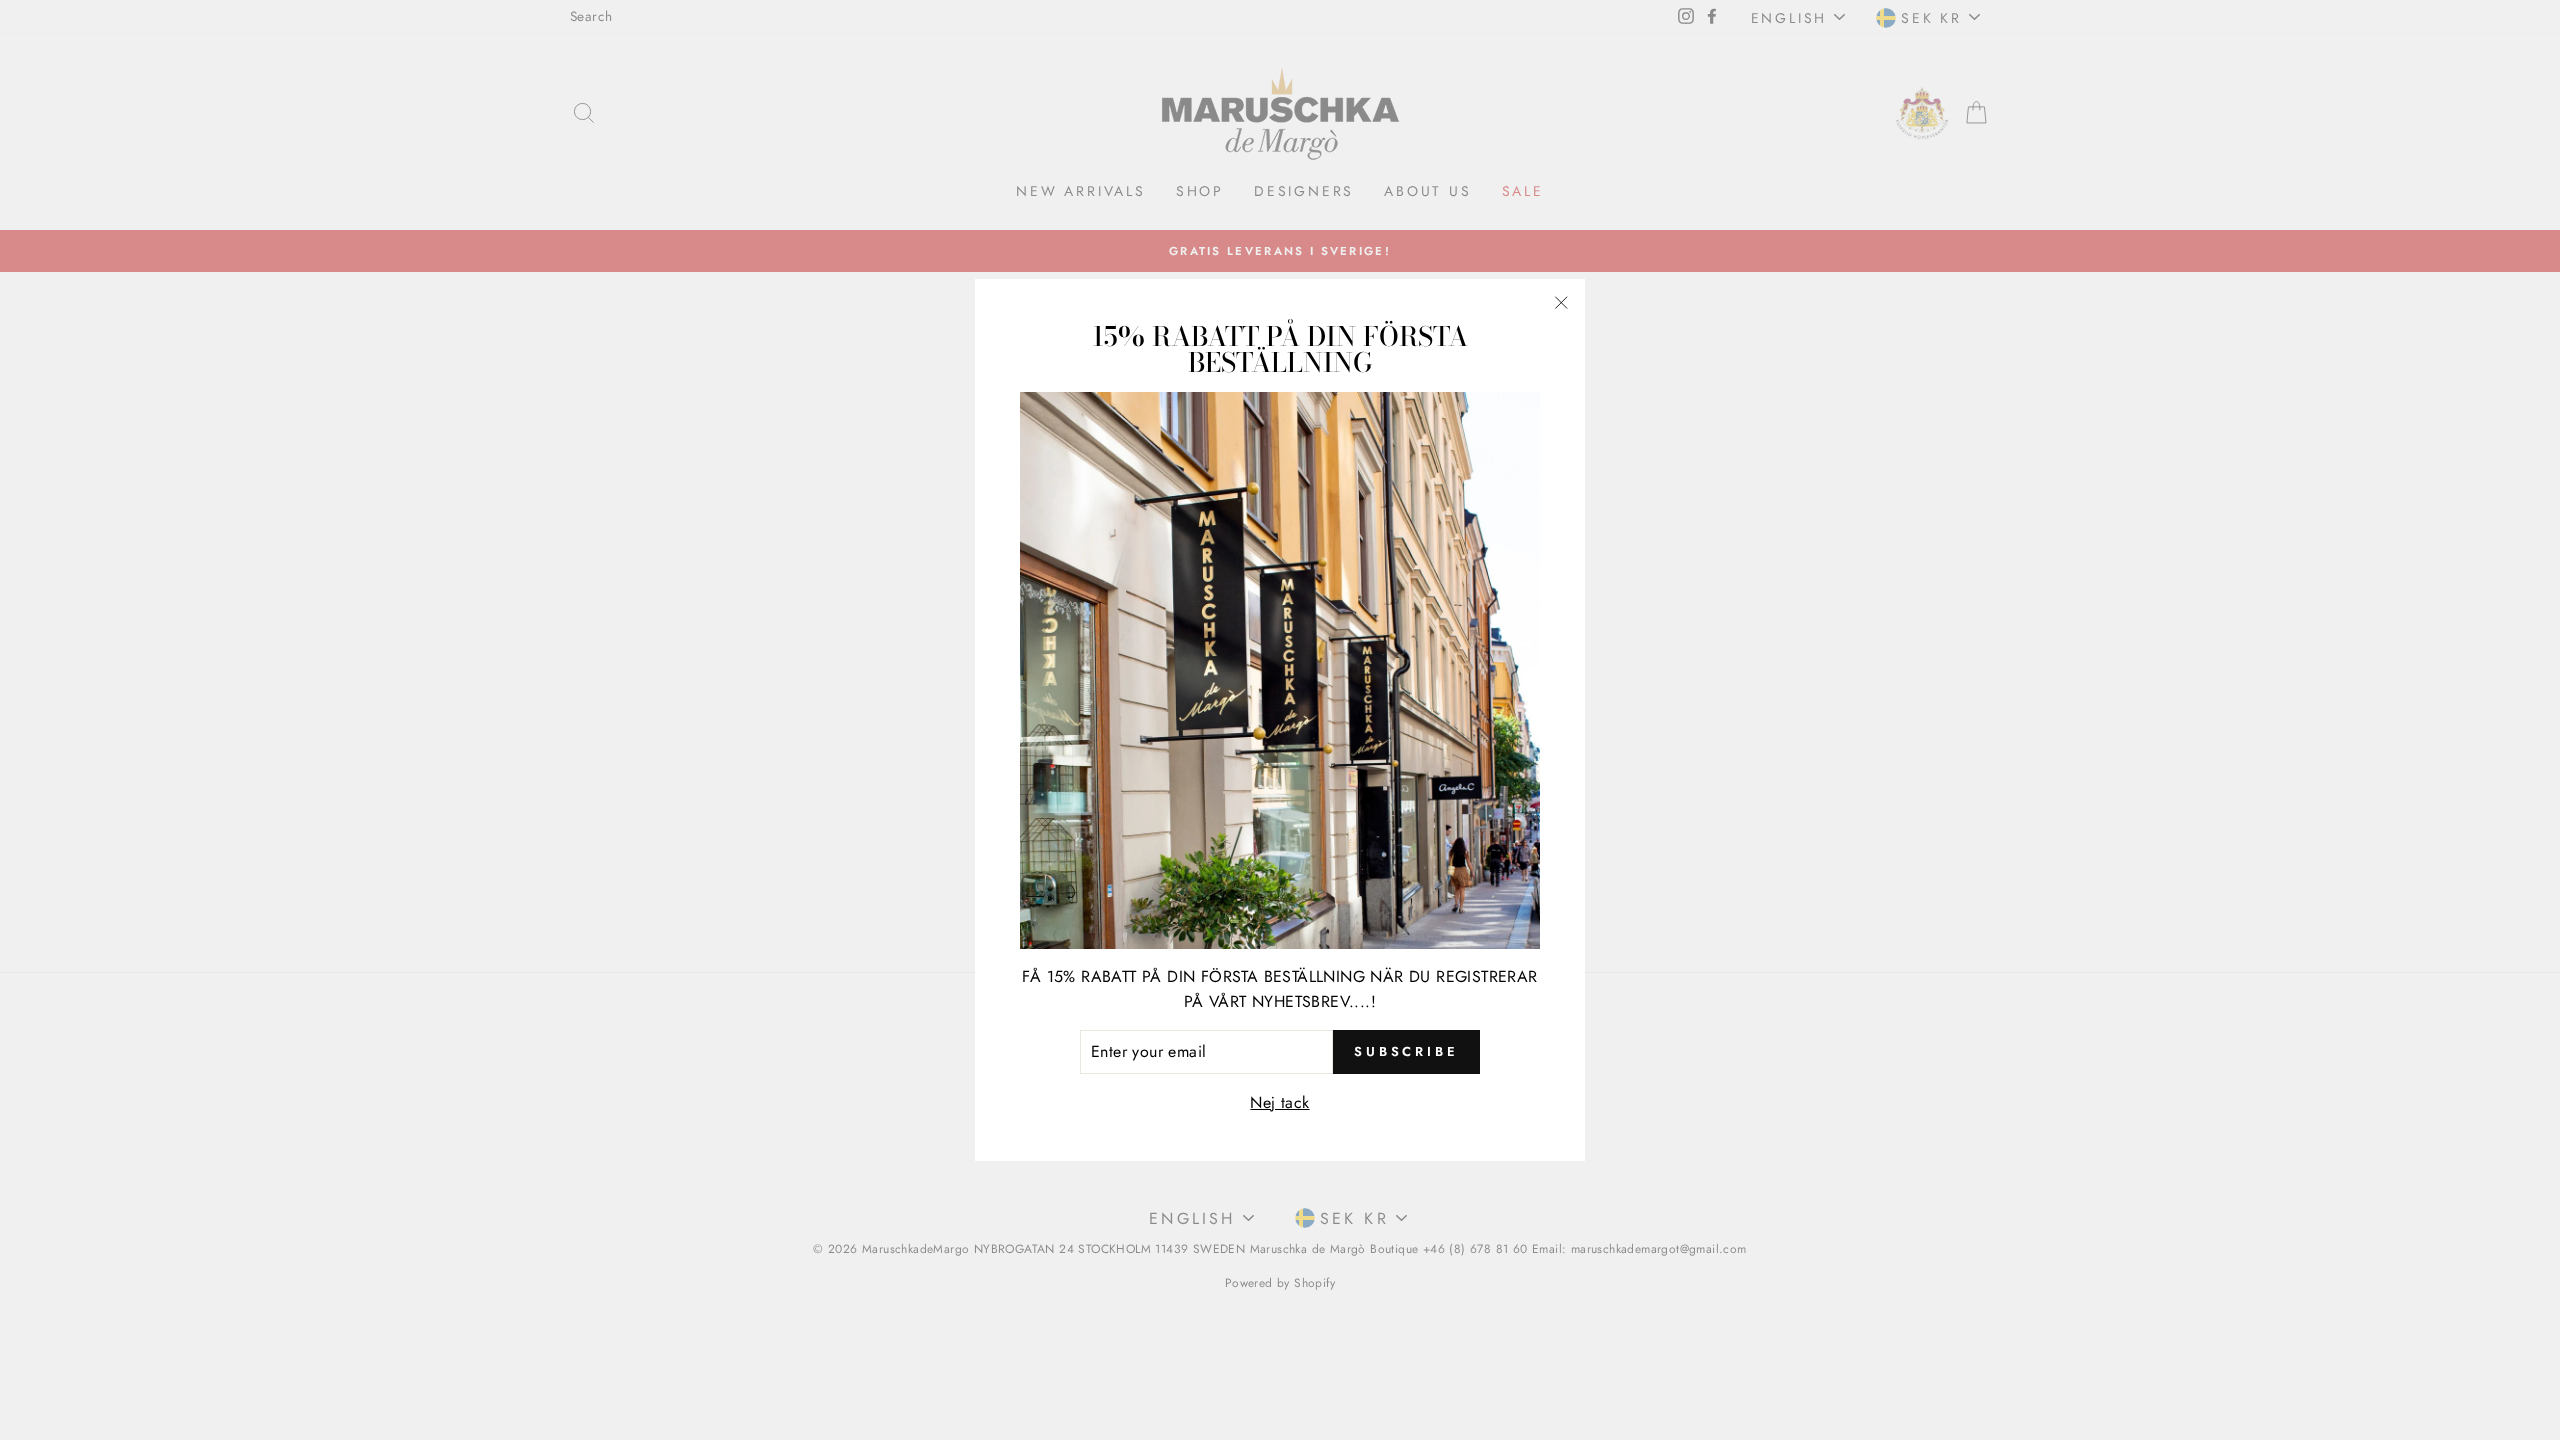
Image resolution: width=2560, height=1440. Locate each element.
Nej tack (1279, 1102)
